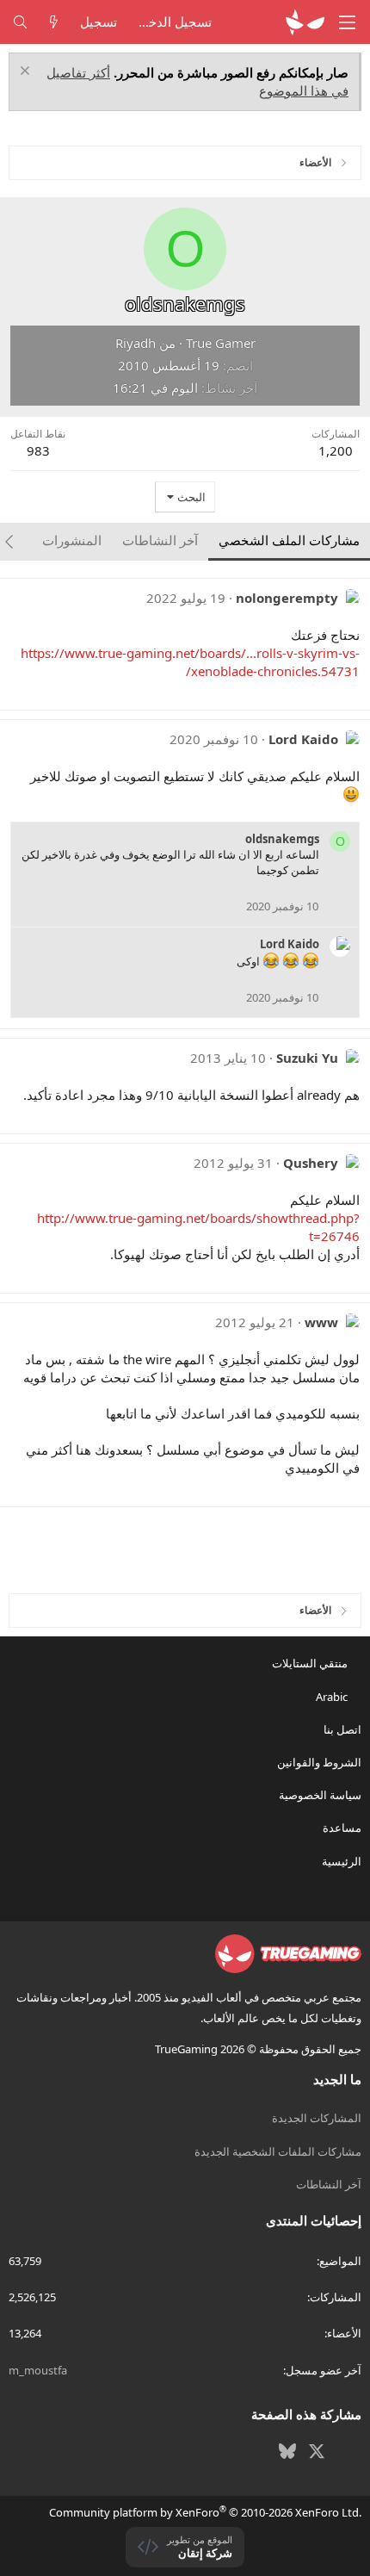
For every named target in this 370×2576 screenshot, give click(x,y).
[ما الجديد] (54, 22)
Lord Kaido (303, 739)
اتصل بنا (342, 1729)
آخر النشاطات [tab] (160, 540)
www (321, 1322)
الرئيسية (342, 1861)
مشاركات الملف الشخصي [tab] (289, 540)
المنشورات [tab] (72, 540)
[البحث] (20, 22)
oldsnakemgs (282, 839)
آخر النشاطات (329, 2184)
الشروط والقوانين (319, 1762)
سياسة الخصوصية (320, 1795)
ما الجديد (337, 2079)
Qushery (311, 1163)
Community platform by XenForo (205, 2512)
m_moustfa (38, 2370)
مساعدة (342, 1828)
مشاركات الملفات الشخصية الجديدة (278, 2151)
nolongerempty (287, 598)
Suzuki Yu (307, 1058)
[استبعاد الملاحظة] (27, 73)
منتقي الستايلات (311, 1663)
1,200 (336, 450)
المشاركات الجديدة (317, 2118)
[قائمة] (348, 22)
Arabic (333, 1697)
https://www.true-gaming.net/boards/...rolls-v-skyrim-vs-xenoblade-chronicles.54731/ (190, 662)
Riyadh (136, 343)
